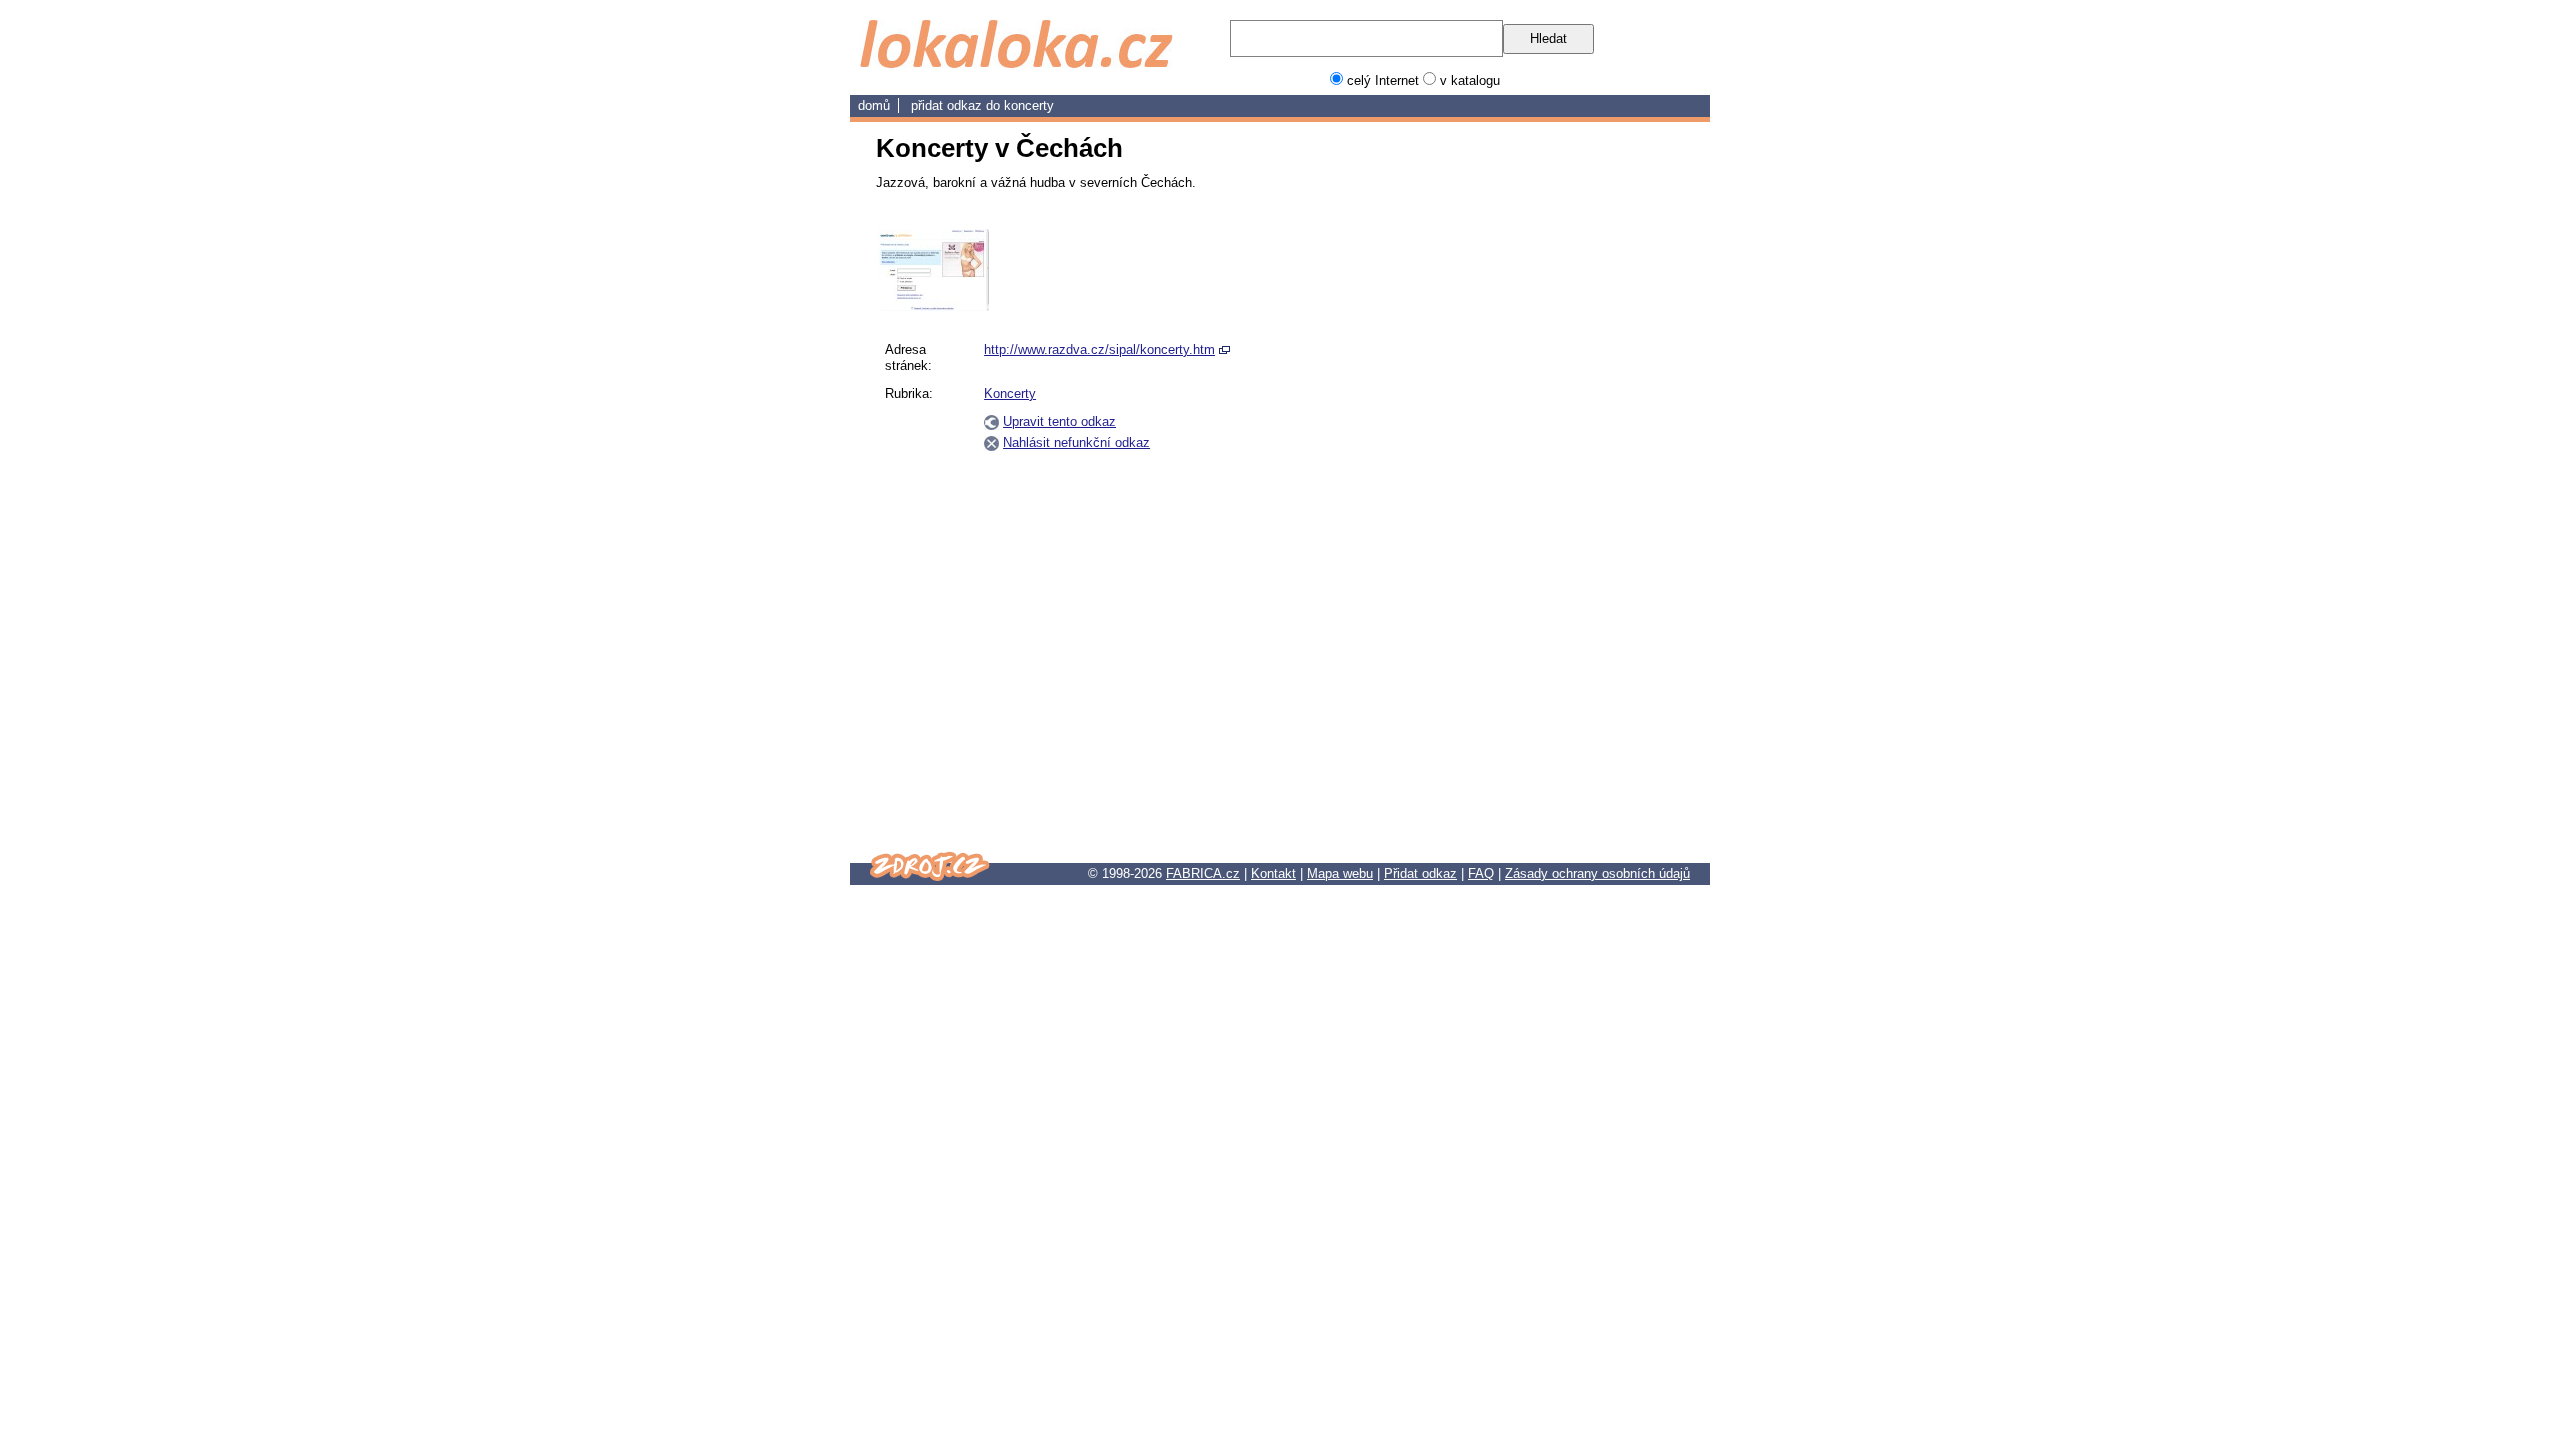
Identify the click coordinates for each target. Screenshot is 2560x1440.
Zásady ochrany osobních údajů (1597, 873)
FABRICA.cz (1203, 873)
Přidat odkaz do (957, 105)
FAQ (1481, 873)
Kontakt (1273, 873)
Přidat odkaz (1420, 873)
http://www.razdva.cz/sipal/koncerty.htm (1099, 349)
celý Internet (1383, 80)
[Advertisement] (1588, 529)
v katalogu (1470, 80)
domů (874, 105)
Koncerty (1029, 105)
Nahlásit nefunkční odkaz (1076, 442)
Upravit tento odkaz (1059, 421)
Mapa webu (1340, 873)
